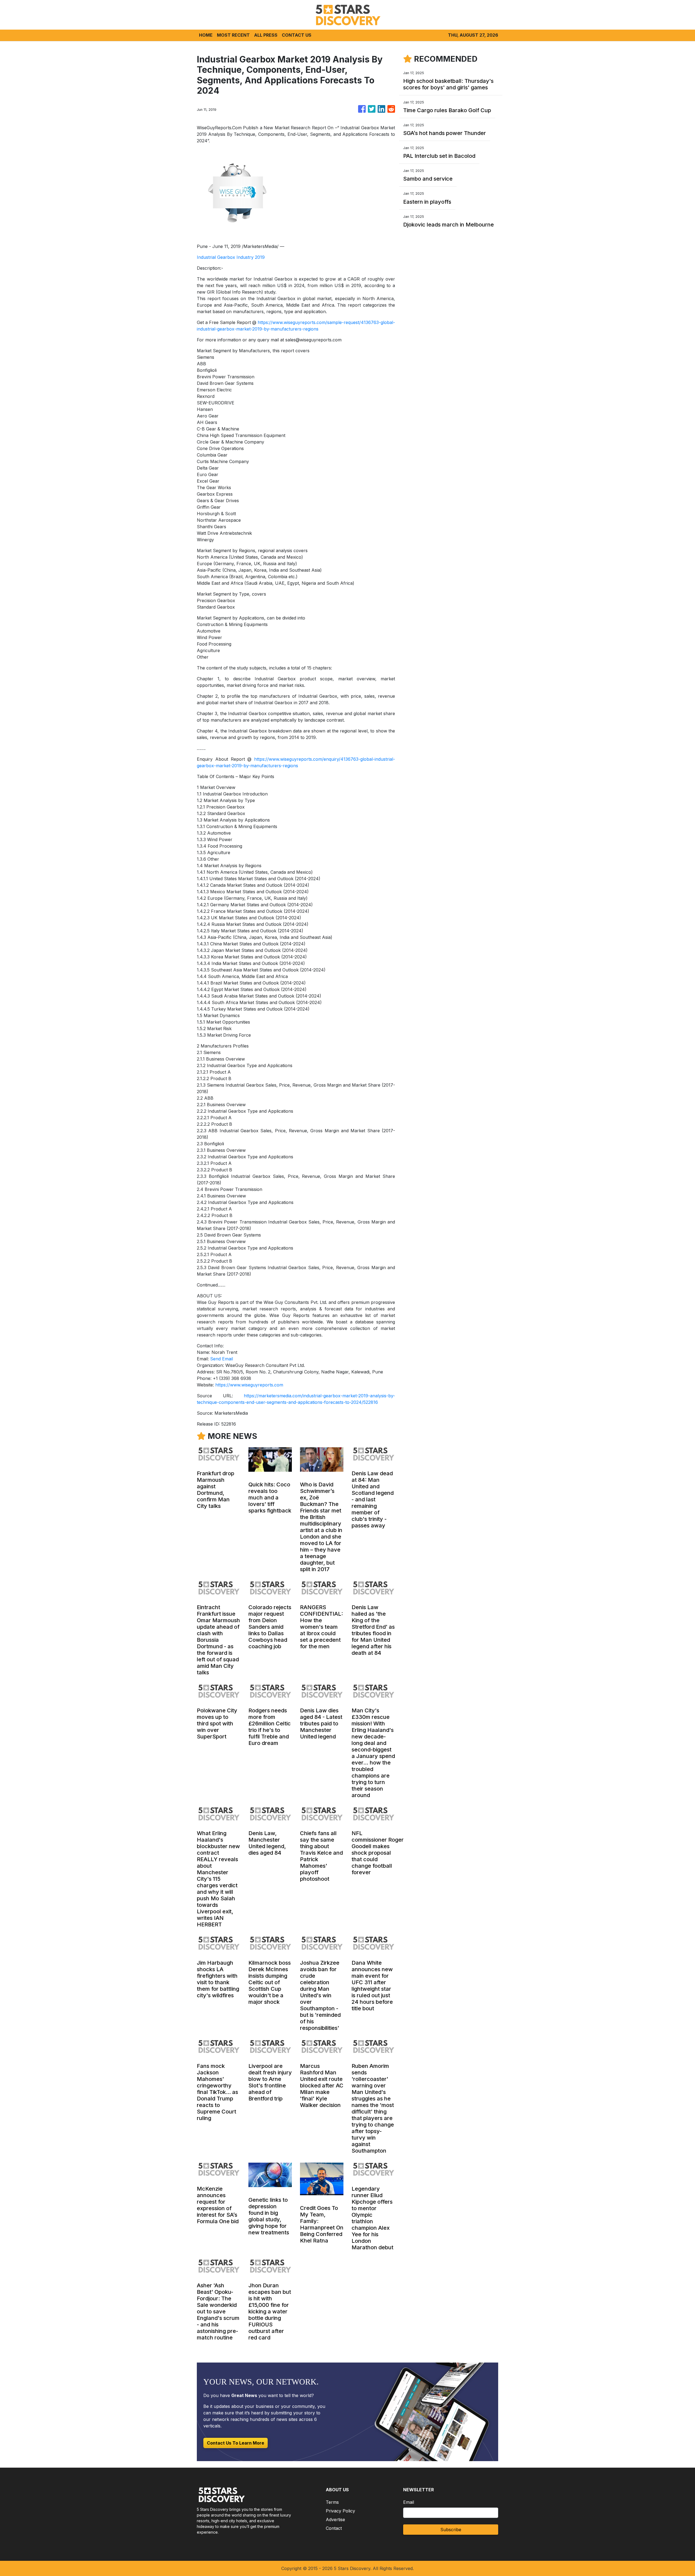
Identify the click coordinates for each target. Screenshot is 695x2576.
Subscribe (451, 2530)
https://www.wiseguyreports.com (249, 1385)
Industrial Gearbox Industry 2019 (231, 257)
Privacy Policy (340, 2511)
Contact (334, 2528)
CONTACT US (297, 35)
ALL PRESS (266, 35)
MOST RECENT (233, 35)
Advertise (335, 2520)
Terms (332, 2502)
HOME (206, 35)
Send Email (222, 1359)
